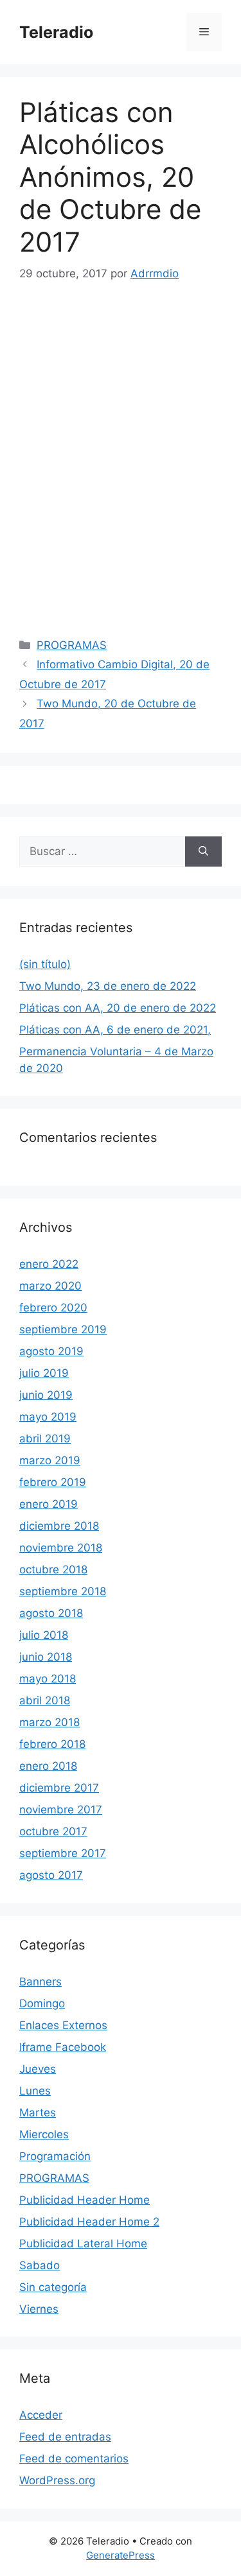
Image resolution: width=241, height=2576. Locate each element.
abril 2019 (45, 1439)
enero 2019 (49, 1504)
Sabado (40, 2265)
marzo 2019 (50, 1460)
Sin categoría (53, 2287)
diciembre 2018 (59, 1526)
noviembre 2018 (61, 1548)
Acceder (41, 2415)
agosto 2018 (51, 1613)
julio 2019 (44, 1373)
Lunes (35, 2091)
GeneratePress (121, 2555)
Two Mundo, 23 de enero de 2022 (108, 986)
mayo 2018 (48, 1679)
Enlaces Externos (63, 2025)
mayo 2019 (48, 1417)
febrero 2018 (52, 1744)
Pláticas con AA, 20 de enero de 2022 (118, 1008)
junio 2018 (46, 1657)
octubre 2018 (53, 1569)
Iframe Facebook (63, 2047)
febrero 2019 (53, 1482)
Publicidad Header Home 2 (89, 2222)
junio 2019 (46, 1395)
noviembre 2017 (61, 1810)
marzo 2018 (49, 1722)
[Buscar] (203, 852)
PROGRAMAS (72, 645)
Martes (38, 2113)
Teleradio (56, 32)
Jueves (38, 2069)
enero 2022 (49, 1264)
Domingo (42, 2003)
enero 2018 (48, 1766)
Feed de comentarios (74, 2459)
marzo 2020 (50, 1286)
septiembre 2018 (63, 1591)
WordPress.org (57, 2480)
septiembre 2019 (63, 1329)
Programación (55, 2156)
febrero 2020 (53, 1308)
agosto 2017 (51, 1875)
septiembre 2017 (63, 1853)
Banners (40, 1982)
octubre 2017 (53, 1831)
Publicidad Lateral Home (83, 2243)
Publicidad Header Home (85, 2200)
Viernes (39, 2309)
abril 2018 (45, 1700)
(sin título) (45, 964)
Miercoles (44, 2134)
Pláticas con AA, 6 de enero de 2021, (115, 1030)
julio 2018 (44, 1635)
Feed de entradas (65, 2437)
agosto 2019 (51, 1351)
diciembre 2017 (59, 1788)
